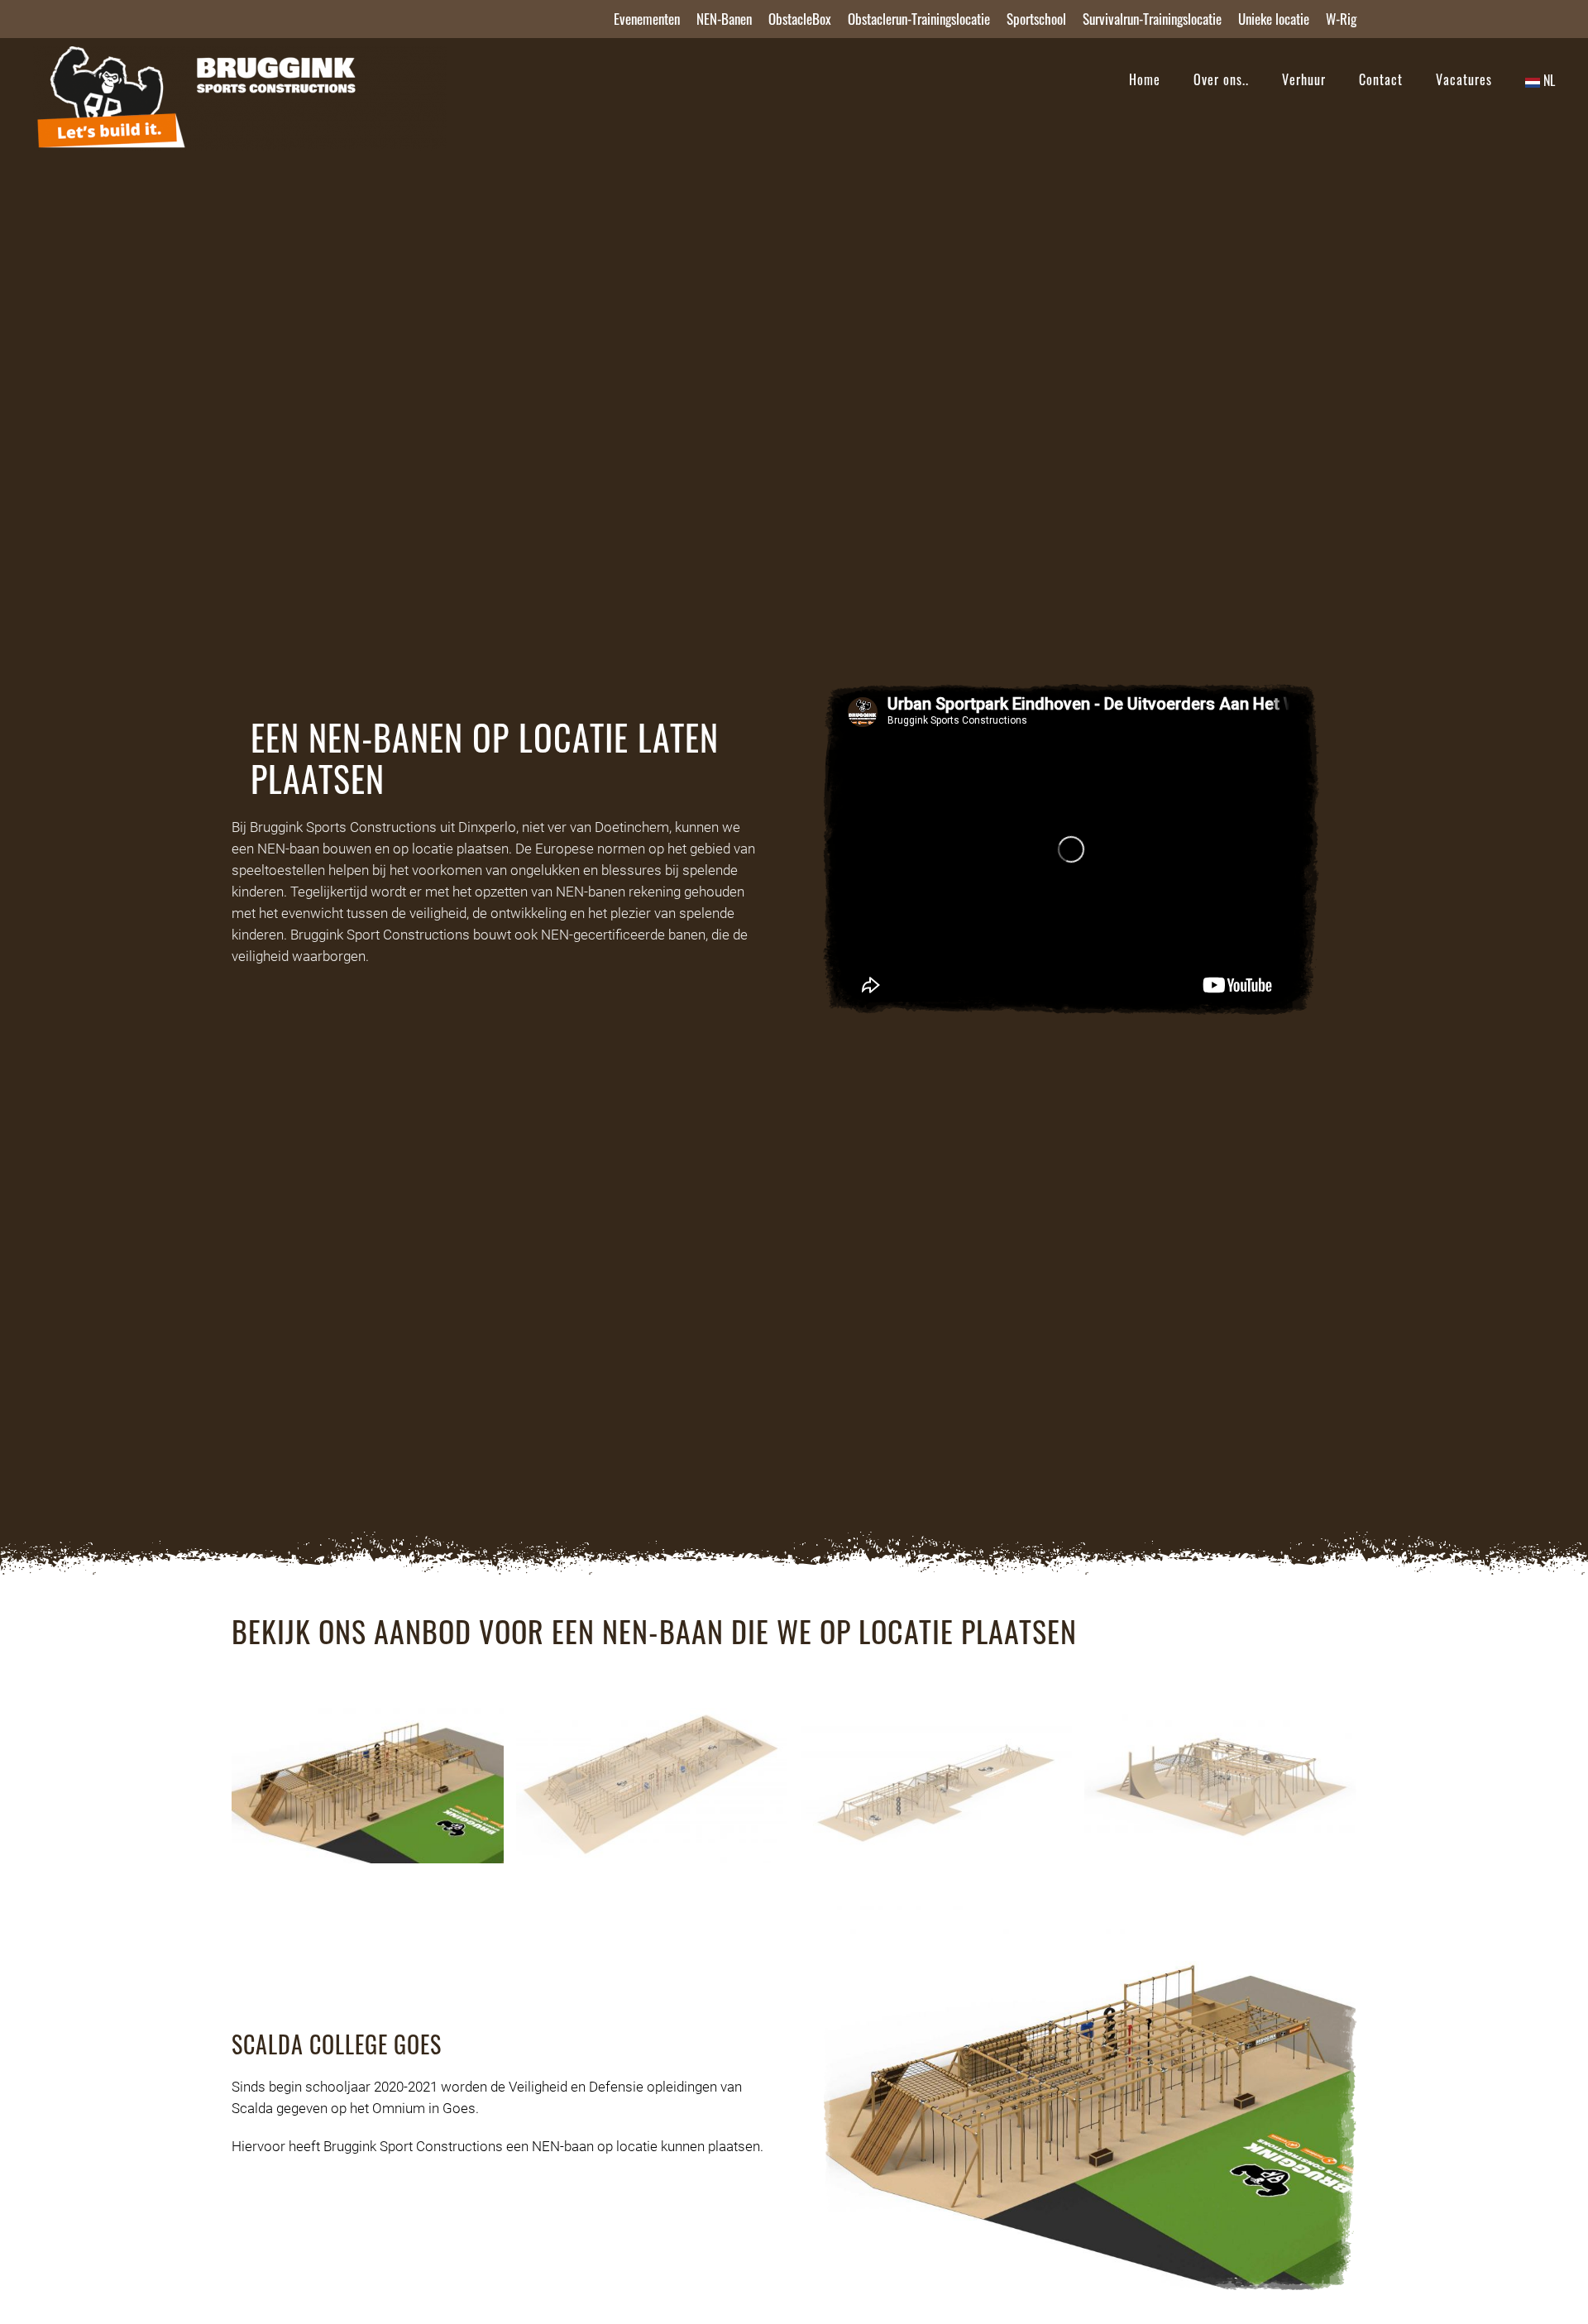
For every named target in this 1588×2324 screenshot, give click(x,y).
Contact (1381, 79)
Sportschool (1036, 19)
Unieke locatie (1274, 19)
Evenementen (647, 19)
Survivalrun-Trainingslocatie (1152, 19)
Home (1145, 79)
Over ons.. (1221, 79)
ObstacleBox (800, 19)
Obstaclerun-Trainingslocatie (919, 19)
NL (1547, 80)
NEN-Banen (724, 19)
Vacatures (1464, 79)
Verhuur (1304, 79)
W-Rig (1341, 19)
